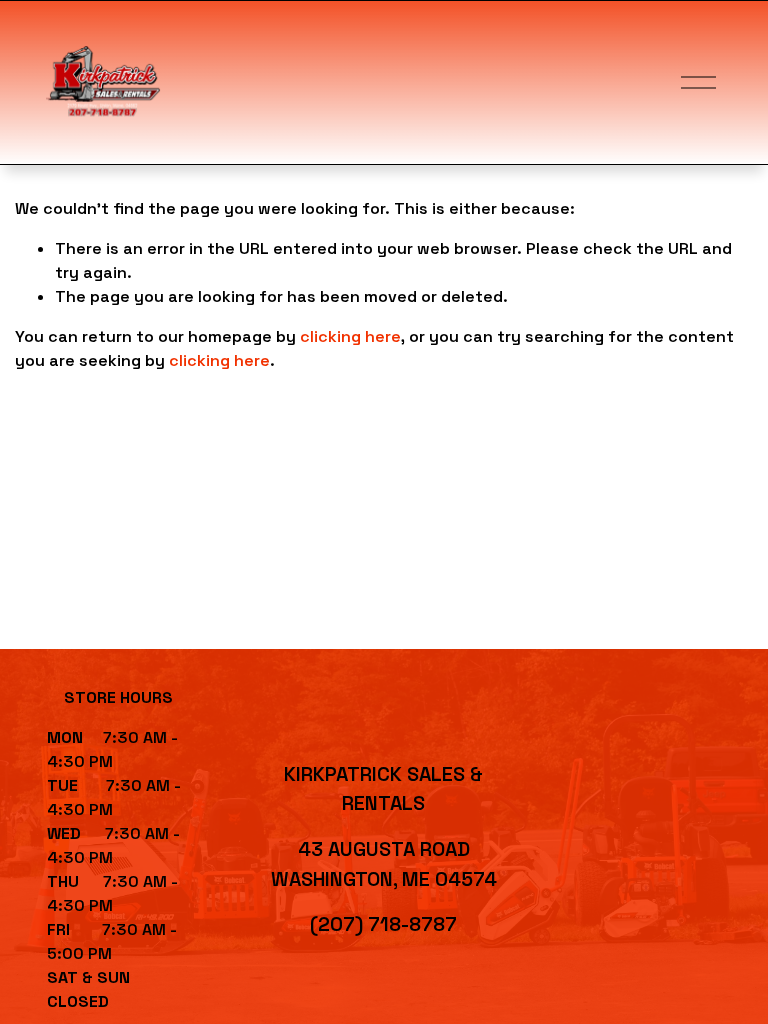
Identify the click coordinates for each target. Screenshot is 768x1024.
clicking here (350, 336)
